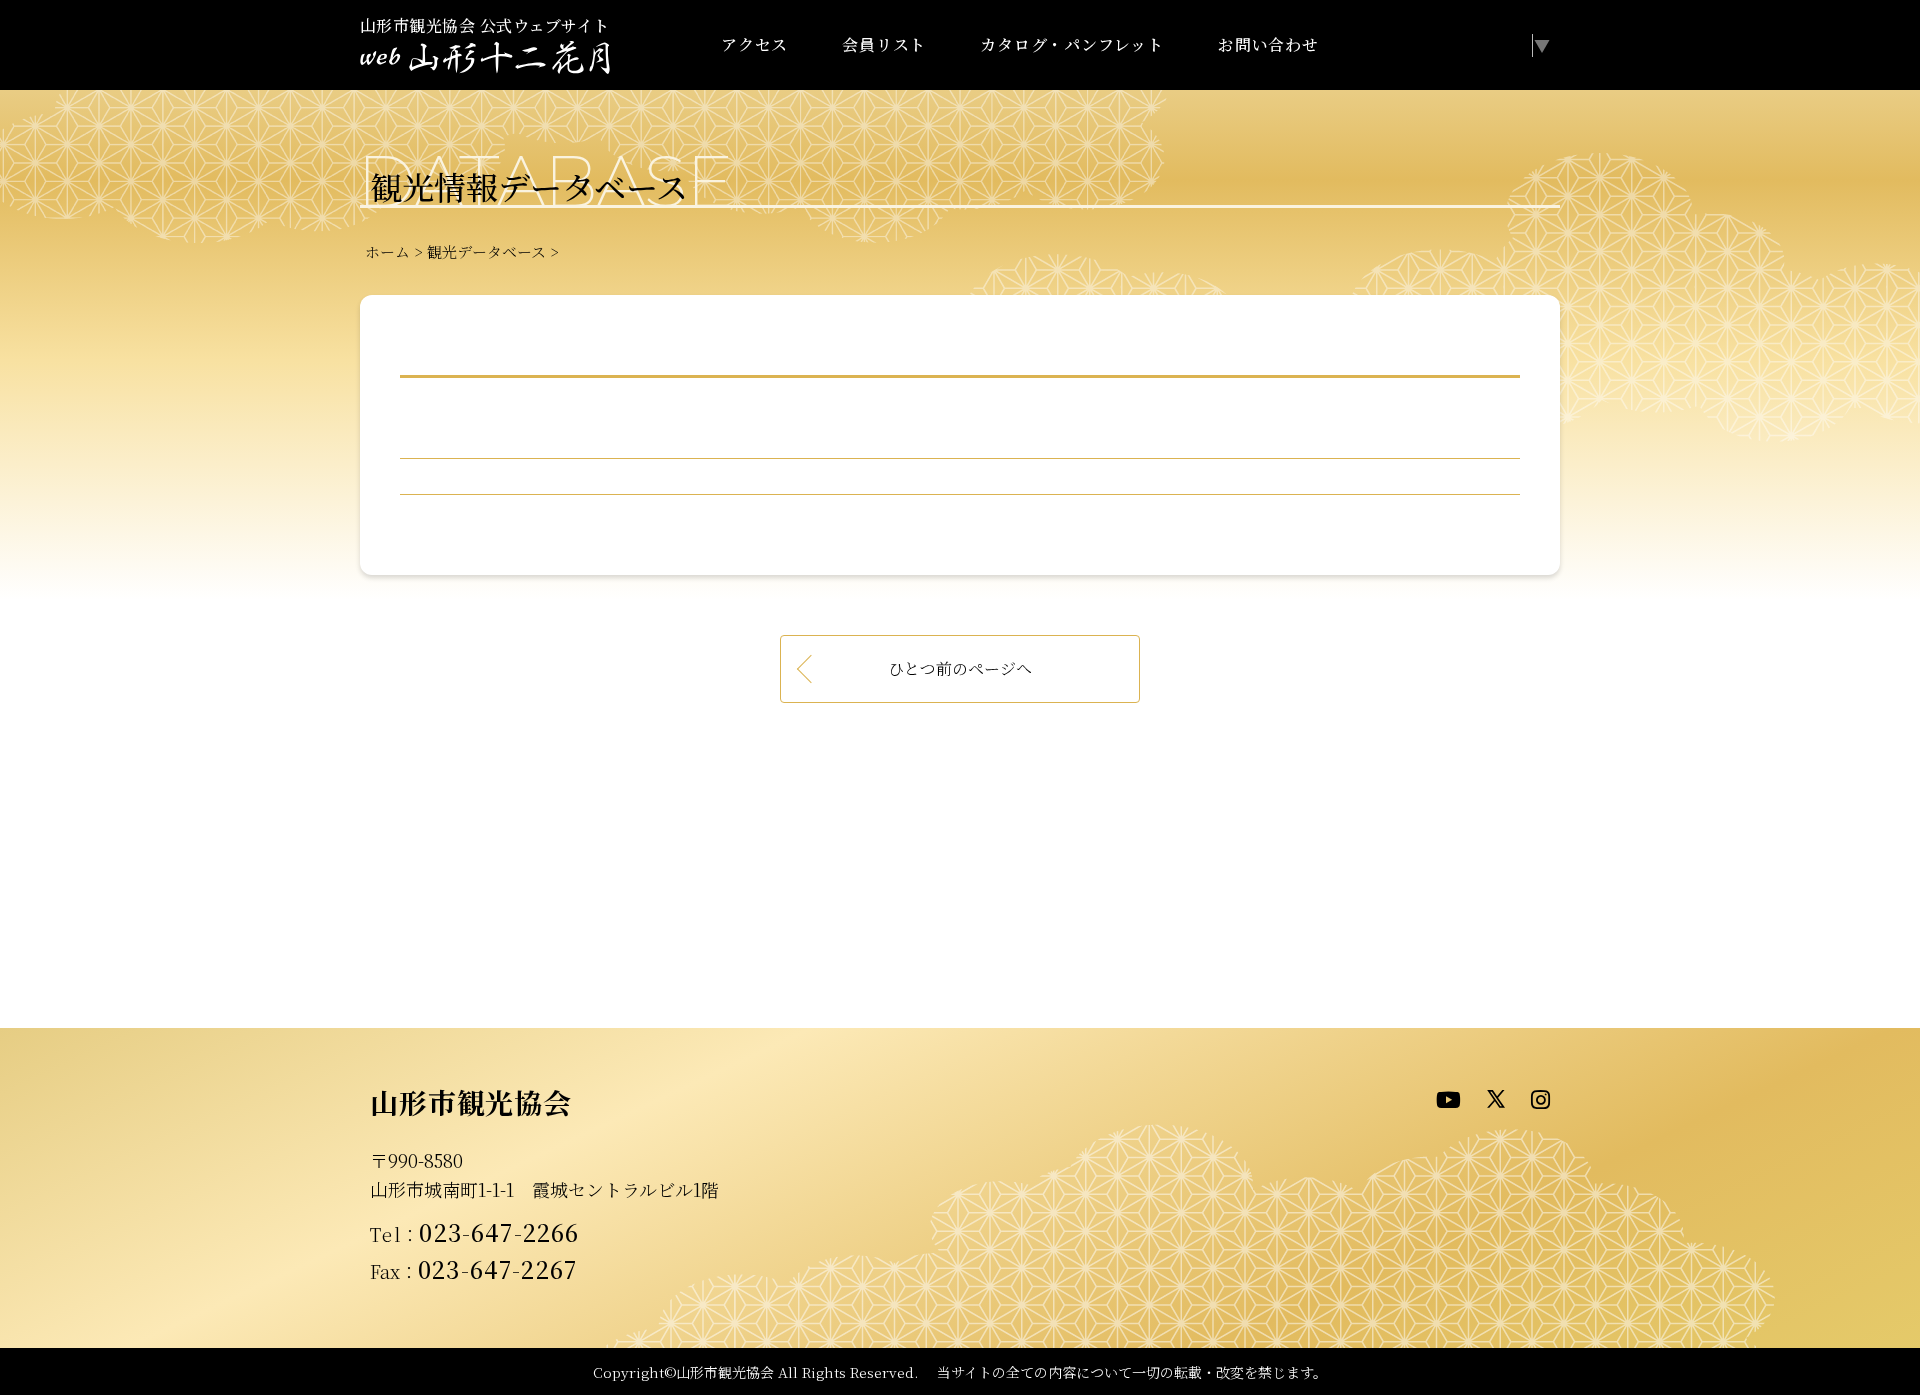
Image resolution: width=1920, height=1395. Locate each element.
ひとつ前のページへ (960, 668)
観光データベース (486, 251)
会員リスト (884, 44)
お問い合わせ (1268, 44)
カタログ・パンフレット (1072, 44)
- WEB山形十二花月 (485, 58)
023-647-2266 (499, 1232)
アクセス (754, 44)
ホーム (387, 251)
